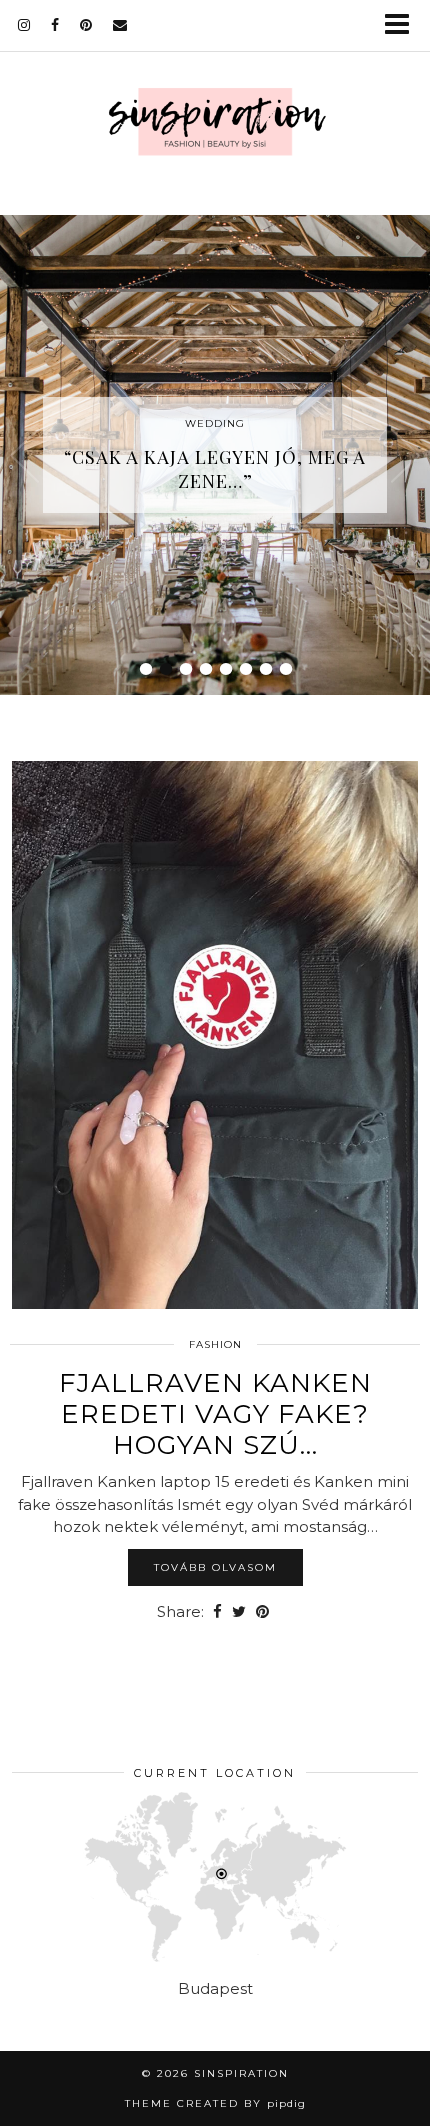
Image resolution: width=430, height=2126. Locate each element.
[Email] (120, 25)
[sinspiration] (215, 126)
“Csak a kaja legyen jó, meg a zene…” (215, 469)
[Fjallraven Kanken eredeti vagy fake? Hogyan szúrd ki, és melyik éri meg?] (215, 1035)
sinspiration (241, 2073)
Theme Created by (215, 2103)
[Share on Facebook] (217, 1612)
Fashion (215, 1344)
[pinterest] (86, 25)
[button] (403, 25)
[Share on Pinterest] (262, 1612)
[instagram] (24, 25)
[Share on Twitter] (239, 1612)
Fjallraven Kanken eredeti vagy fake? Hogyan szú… (215, 1414)
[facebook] (55, 25)
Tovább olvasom (215, 1567)
